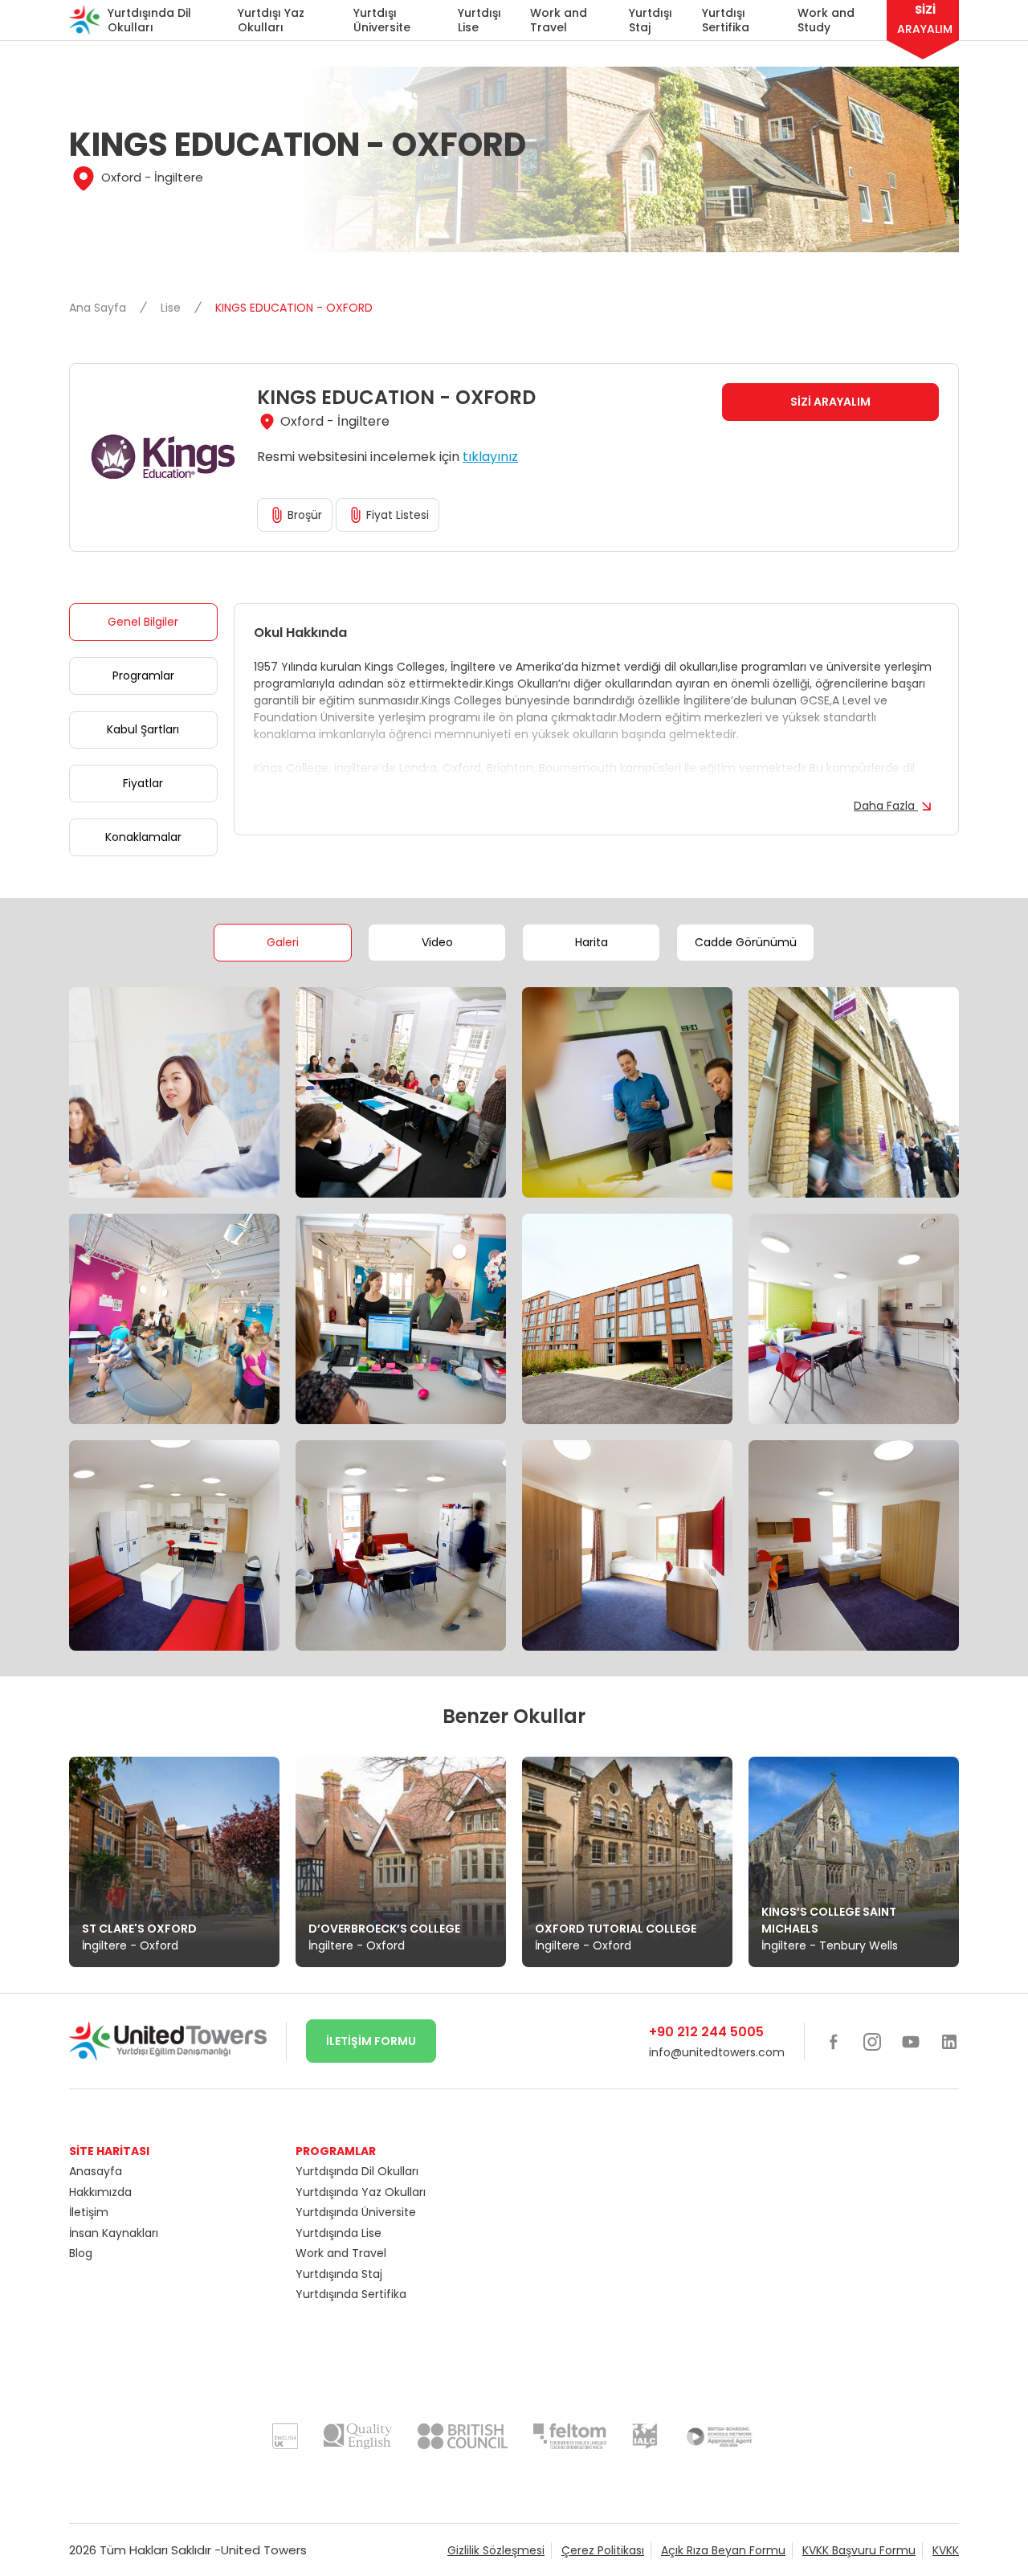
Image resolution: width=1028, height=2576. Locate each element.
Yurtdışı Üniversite (382, 20)
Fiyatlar (143, 783)
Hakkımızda (100, 2192)
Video (437, 942)
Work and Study (826, 20)
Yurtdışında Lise (339, 2233)
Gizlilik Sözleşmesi (496, 2550)
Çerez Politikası (603, 2550)
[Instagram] (872, 2041)
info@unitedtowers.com (717, 2052)
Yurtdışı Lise (479, 20)
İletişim (89, 2212)
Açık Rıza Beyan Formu (723, 2550)
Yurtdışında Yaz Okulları (361, 2192)
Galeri (283, 942)
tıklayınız (490, 457)
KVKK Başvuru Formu (859, 2550)
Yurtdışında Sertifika (351, 2294)
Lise (172, 308)
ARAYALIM (925, 19)
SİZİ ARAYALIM (830, 402)
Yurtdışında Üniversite (356, 2212)
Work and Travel (559, 20)
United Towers (264, 2550)
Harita (592, 942)
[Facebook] (834, 2041)
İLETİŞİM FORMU (371, 2041)
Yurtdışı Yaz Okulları (271, 20)
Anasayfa (96, 2171)
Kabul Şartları (143, 729)
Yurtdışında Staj (339, 2274)
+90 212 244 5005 (706, 2032)
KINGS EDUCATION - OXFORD (294, 308)
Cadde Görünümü (746, 942)
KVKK (946, 2550)
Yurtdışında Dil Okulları (149, 20)
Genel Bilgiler (143, 622)
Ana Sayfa (99, 308)
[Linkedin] (949, 2041)
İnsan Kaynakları (114, 2233)
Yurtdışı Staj (651, 20)
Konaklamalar (143, 837)
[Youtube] (911, 2041)
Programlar (143, 676)
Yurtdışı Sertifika (726, 20)
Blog (81, 2253)
